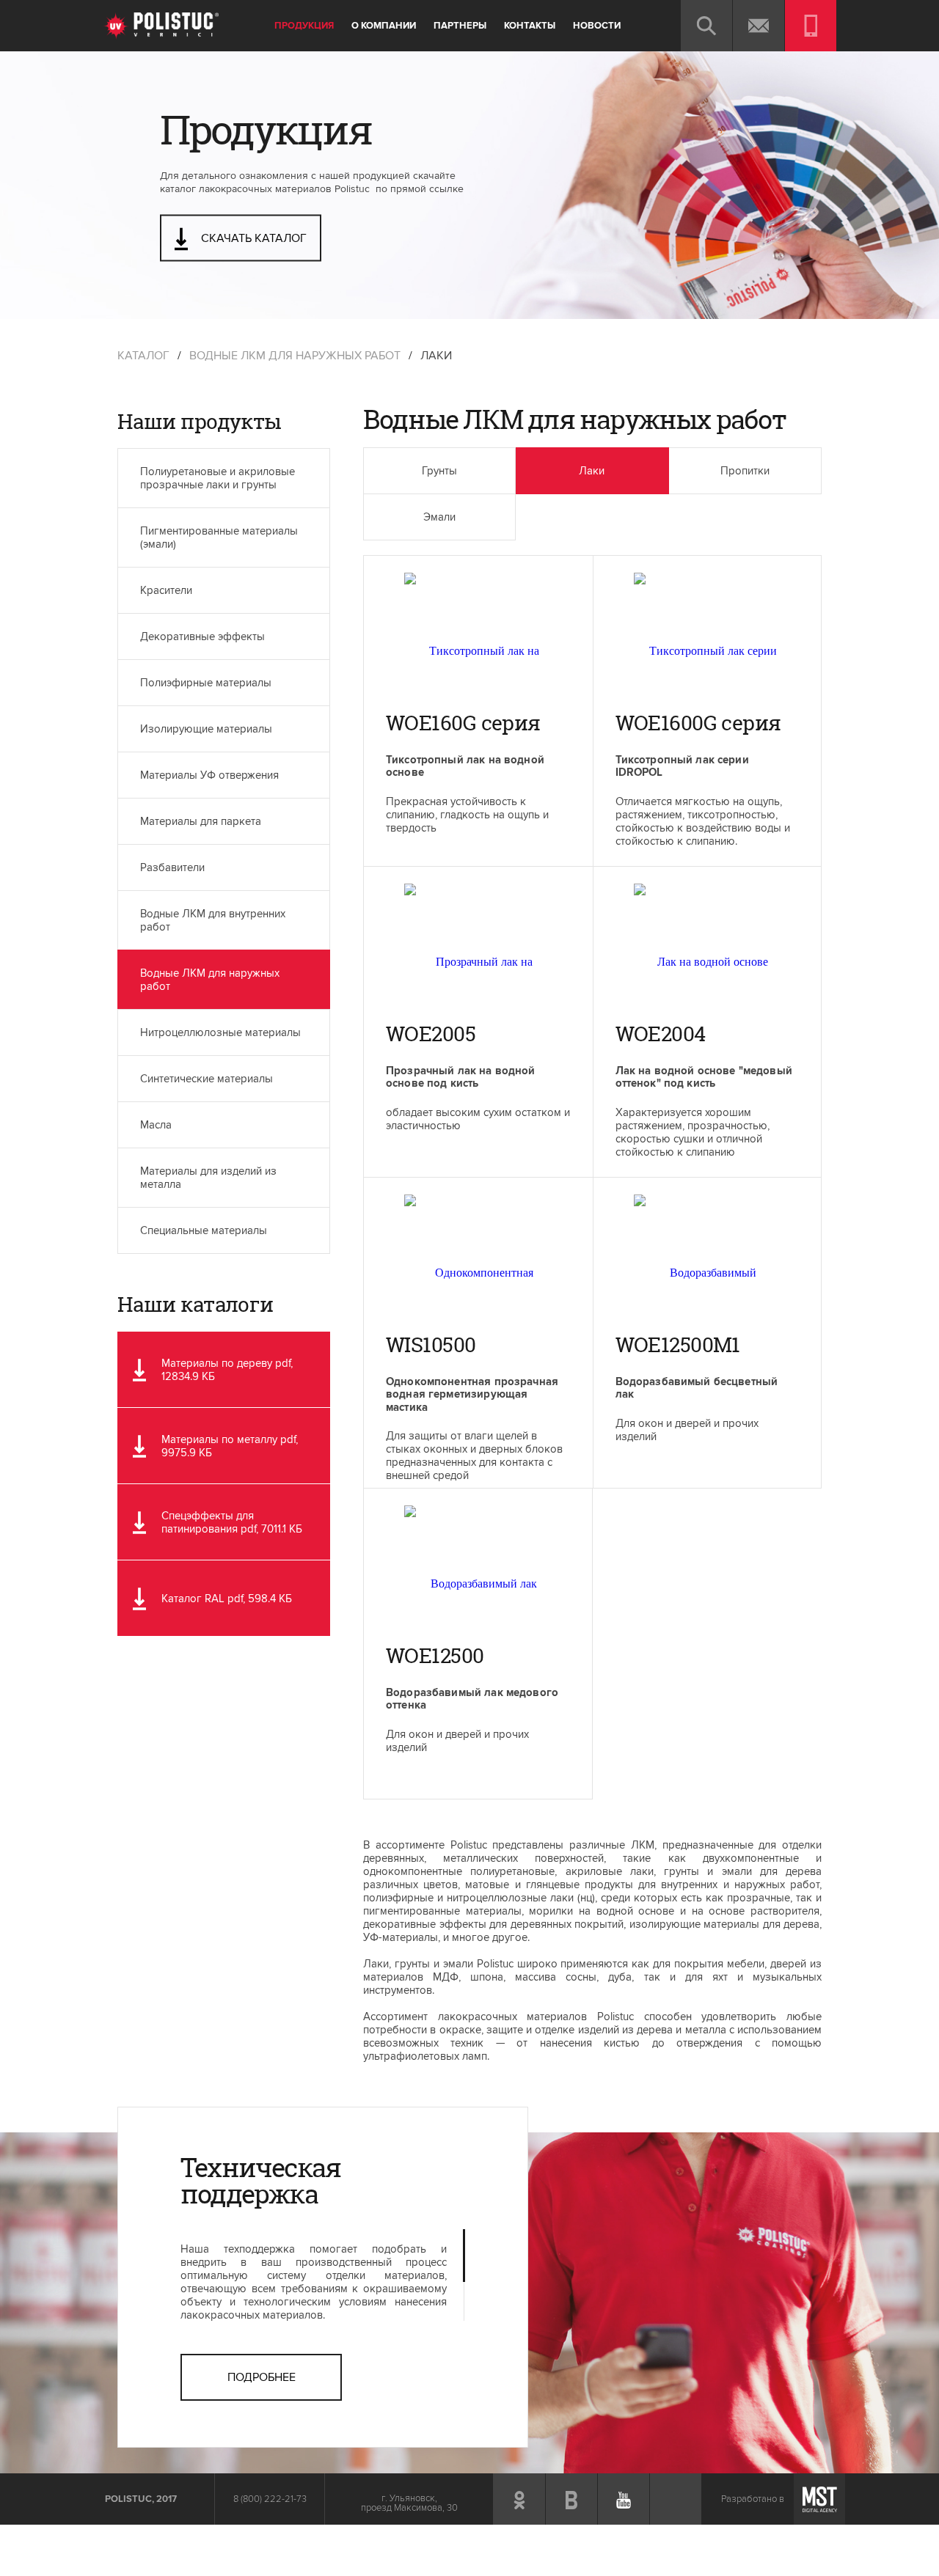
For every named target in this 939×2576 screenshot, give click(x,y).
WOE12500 (435, 1658)
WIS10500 (431, 1347)
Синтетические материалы (207, 1079)
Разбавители (172, 867)
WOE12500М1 (678, 1347)
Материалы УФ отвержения (209, 775)
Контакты (530, 26)
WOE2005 (431, 1036)
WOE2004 (661, 1036)
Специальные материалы (204, 1230)
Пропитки (745, 471)
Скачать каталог (252, 238)
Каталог (143, 356)
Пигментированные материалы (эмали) (219, 537)
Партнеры (460, 26)
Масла (156, 1125)
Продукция (304, 26)
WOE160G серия (463, 725)
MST (819, 2499)
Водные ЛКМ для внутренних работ (213, 920)
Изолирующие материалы (206, 729)
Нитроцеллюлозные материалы (220, 1032)
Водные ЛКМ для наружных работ (295, 356)
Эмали (439, 517)
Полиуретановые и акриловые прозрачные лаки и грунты (218, 478)
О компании (384, 26)
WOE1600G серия (698, 725)
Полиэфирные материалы (206, 683)
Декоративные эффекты (202, 636)
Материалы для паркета (201, 821)
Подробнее (262, 2377)
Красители (166, 590)
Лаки (592, 471)
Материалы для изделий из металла (208, 1178)
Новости (597, 26)
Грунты (439, 471)
